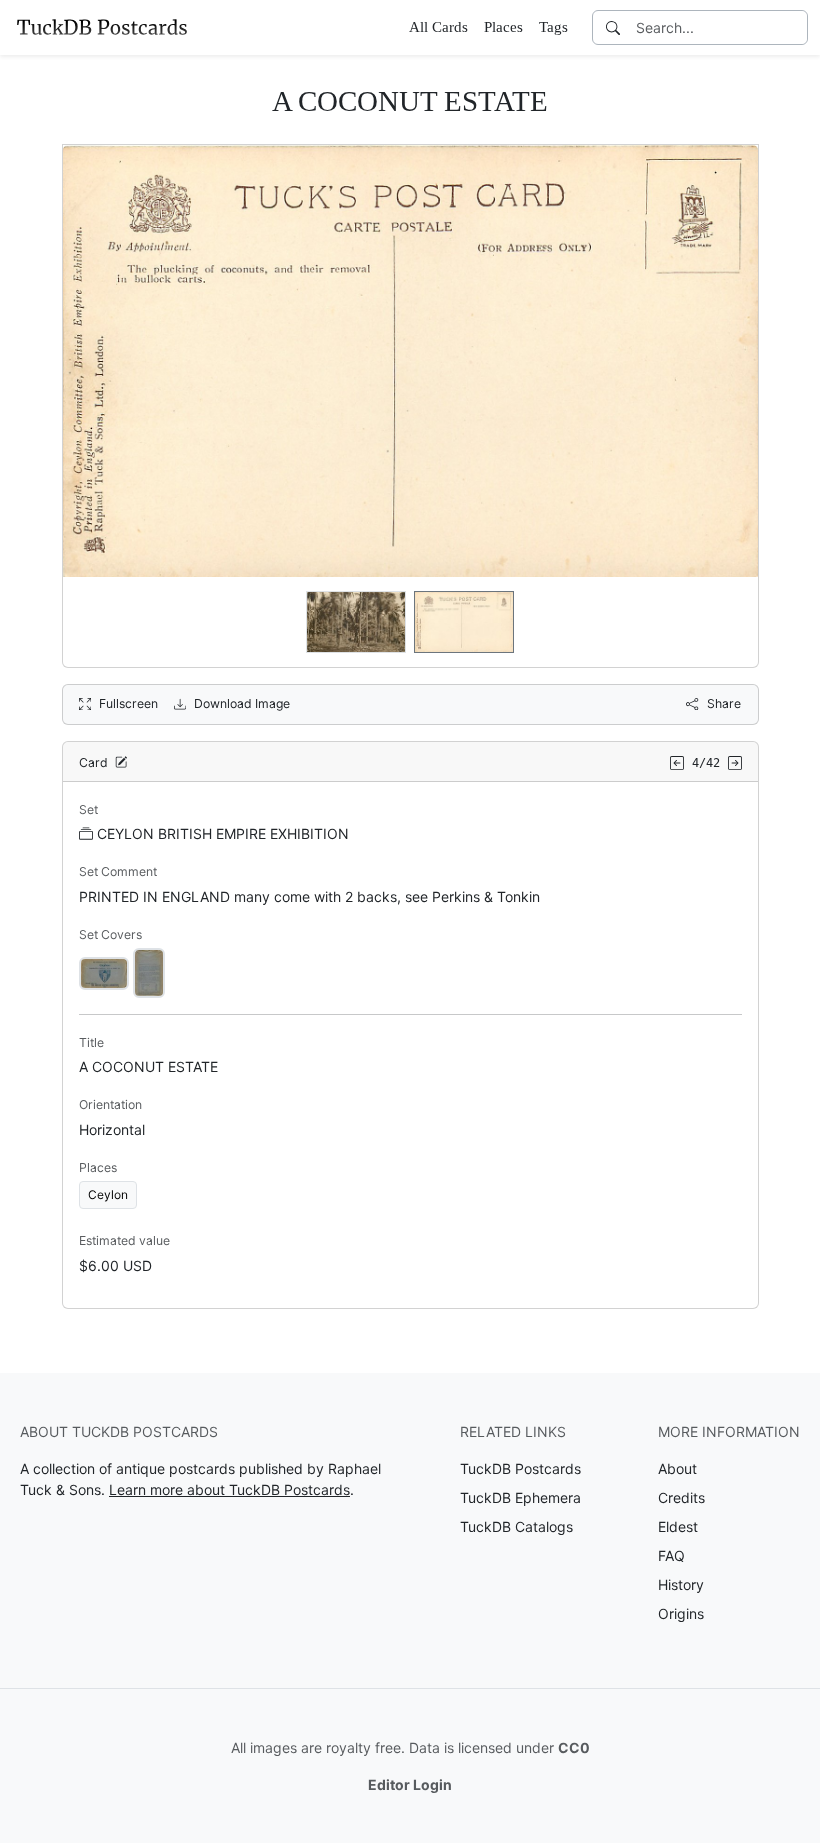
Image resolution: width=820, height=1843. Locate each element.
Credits (681, 1497)
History (681, 1584)
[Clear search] (794, 27)
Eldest (678, 1526)
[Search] (613, 27)
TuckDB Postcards (520, 1468)
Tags (553, 27)
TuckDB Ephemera (520, 1497)
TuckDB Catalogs (516, 1526)
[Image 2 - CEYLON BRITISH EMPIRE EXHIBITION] (149, 971)
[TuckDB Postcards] (102, 27)
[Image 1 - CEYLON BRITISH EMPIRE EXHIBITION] (104, 971)
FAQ (671, 1555)
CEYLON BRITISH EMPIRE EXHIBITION (223, 833)
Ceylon (108, 1194)
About (677, 1468)
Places (503, 27)
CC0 (574, 1747)
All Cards (438, 27)
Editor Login (410, 1784)
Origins (681, 1613)
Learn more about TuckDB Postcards (229, 1489)
